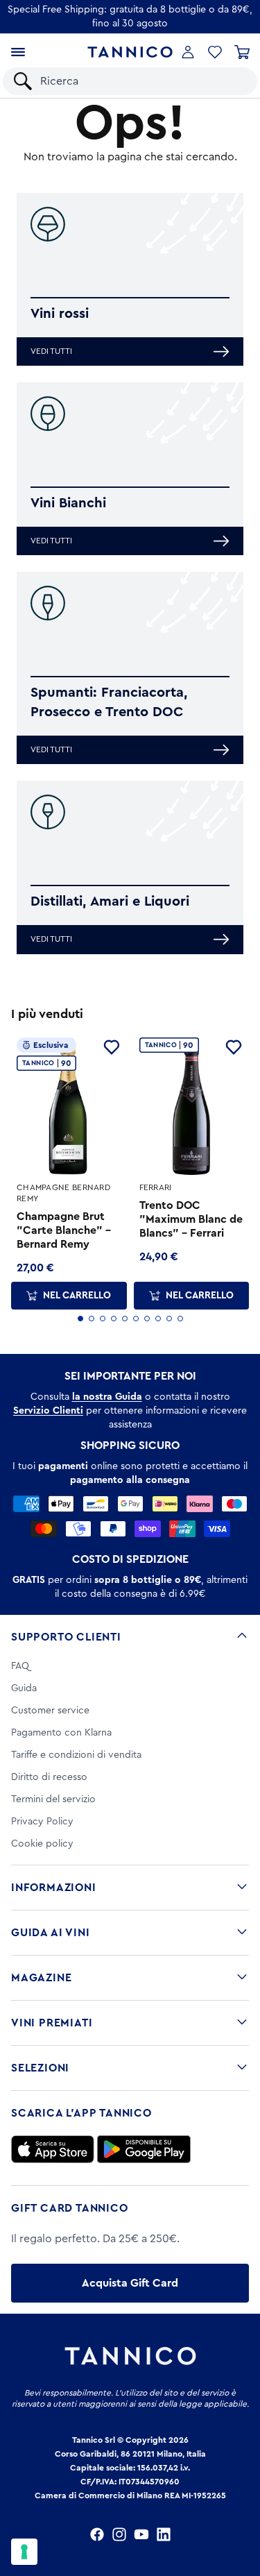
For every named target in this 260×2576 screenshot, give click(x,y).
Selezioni (40, 2068)
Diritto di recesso (49, 1777)
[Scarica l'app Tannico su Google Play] (144, 2149)
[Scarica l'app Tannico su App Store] (53, 2149)
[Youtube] (141, 2534)
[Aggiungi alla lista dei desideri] (112, 1047)
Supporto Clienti (66, 1637)
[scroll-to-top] (242, 2508)
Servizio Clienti (48, 1411)
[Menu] (18, 52)
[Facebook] (97, 2534)
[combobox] (142, 81)
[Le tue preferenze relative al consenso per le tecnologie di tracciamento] (24, 2552)
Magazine (41, 1978)
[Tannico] (130, 52)
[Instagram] (119, 2534)
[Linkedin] (164, 2534)
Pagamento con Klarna (61, 1733)
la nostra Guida (107, 1397)
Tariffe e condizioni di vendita (76, 1755)
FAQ (20, 1666)
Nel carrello (77, 1296)
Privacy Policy (42, 1822)
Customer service (50, 1711)
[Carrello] (242, 52)
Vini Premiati (52, 2023)
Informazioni (54, 1888)
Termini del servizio (53, 1799)
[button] (215, 52)
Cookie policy (42, 1844)
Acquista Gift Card (130, 2283)
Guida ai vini (50, 1933)
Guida (24, 1688)
